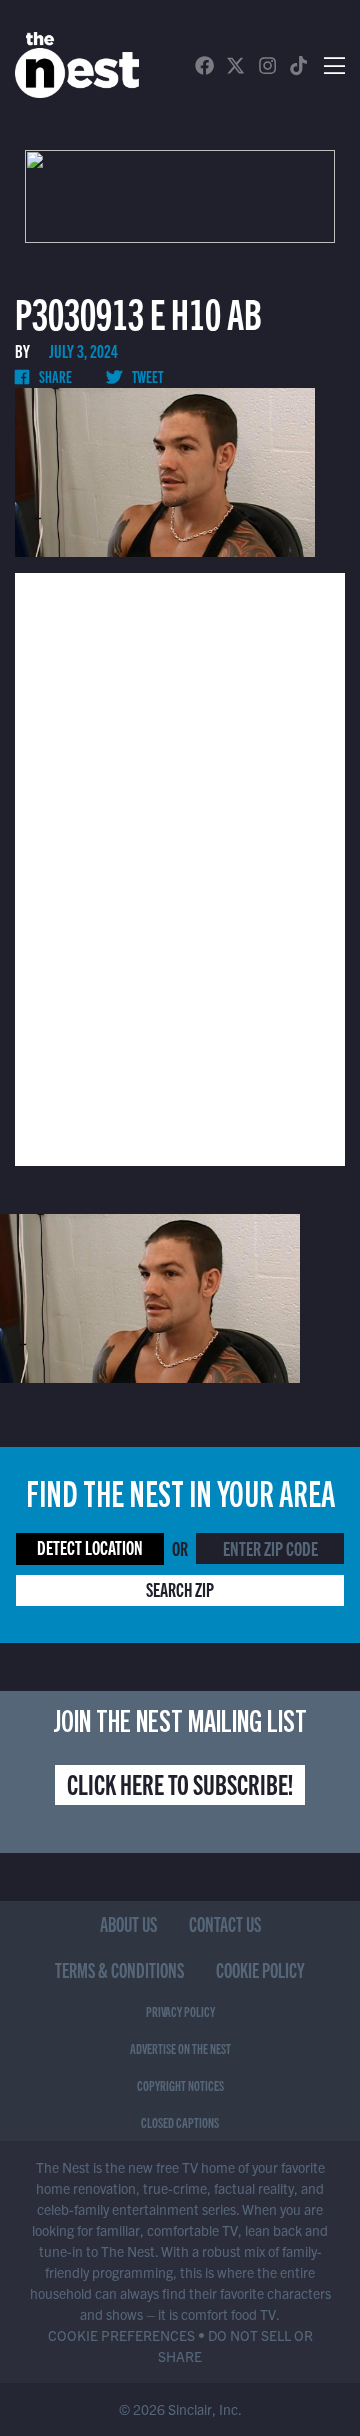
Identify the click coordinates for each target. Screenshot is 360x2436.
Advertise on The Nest (180, 2048)
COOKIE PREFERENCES (121, 2335)
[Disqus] (180, 867)
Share (54, 376)
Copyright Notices (180, 2085)
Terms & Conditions (119, 1969)
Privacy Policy (180, 2011)
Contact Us (225, 1923)
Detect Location (90, 1546)
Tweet (146, 376)
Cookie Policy (260, 1969)
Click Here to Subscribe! (180, 1783)
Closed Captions (180, 2122)
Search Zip (180, 1588)
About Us (128, 1923)
